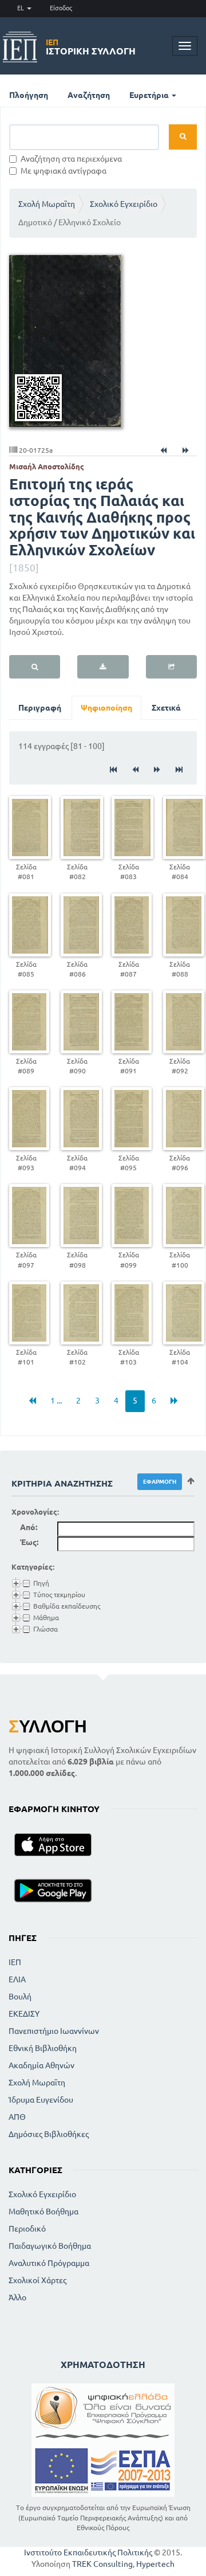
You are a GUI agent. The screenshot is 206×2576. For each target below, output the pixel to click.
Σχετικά (166, 708)
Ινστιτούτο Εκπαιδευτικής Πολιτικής (88, 2553)
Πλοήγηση (29, 95)
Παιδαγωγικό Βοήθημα (50, 2246)
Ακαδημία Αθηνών (41, 2065)
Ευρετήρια (150, 95)
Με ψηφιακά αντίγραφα (64, 171)
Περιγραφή (40, 708)
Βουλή (20, 1997)
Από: (29, 1527)
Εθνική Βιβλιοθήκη (43, 2048)
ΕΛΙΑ (17, 1979)
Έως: (29, 1542)
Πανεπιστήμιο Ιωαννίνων (54, 2031)
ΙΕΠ (15, 1962)
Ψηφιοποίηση (106, 708)
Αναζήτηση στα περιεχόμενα (71, 159)
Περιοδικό (27, 2229)
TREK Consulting (102, 2564)
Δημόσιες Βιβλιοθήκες (49, 2134)
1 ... (56, 1401)
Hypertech (155, 2564)
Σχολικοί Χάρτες (37, 2280)
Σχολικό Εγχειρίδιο (124, 204)
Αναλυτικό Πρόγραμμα (49, 2263)
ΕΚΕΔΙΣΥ (24, 2014)
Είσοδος (61, 8)
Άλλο (17, 2297)
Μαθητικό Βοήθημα (43, 2212)
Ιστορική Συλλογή (91, 47)
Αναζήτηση (89, 95)
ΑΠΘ (17, 2117)
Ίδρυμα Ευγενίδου (41, 2100)
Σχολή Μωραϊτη (47, 204)
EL (21, 8)
